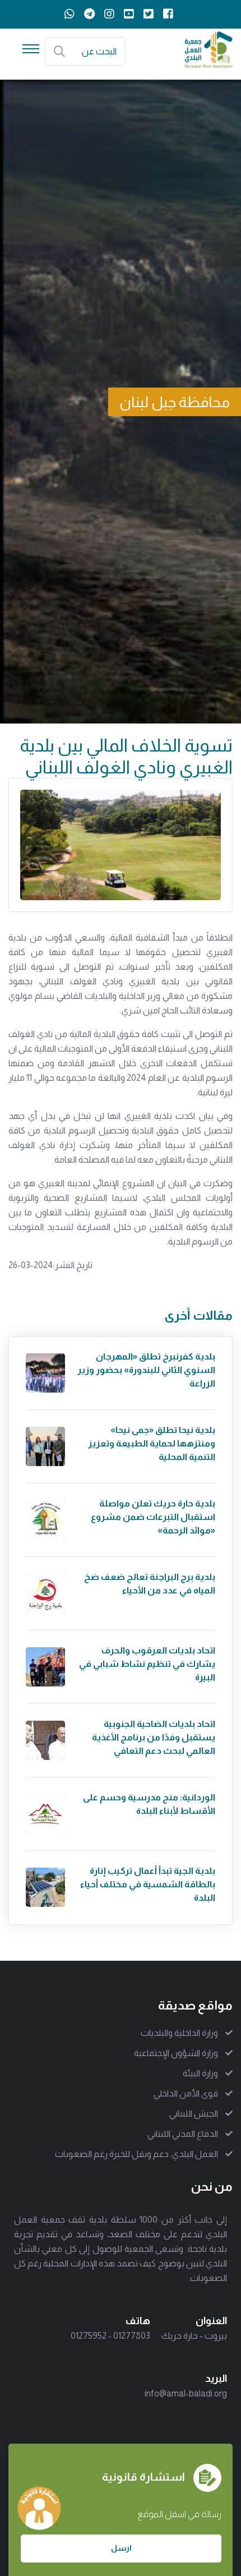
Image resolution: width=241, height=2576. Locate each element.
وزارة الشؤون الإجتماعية (176, 2053)
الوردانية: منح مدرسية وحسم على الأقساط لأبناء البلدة (149, 1804)
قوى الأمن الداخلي (186, 2093)
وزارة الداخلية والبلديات (179, 2033)
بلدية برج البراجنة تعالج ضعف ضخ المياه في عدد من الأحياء (150, 1584)
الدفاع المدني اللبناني (183, 2134)
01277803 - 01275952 (110, 2336)
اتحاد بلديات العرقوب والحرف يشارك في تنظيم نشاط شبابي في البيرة (147, 1664)
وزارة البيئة (200, 2073)
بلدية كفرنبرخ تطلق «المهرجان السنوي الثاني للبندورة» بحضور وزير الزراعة (146, 1370)
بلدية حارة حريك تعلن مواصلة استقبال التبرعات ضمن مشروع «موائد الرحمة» (153, 1517)
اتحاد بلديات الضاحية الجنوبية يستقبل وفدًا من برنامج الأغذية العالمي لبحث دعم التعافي (154, 1737)
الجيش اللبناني (194, 2114)
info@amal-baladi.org (186, 2393)
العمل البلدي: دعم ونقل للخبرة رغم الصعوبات (136, 2154)
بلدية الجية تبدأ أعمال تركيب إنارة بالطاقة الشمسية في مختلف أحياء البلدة (148, 1884)
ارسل (121, 2548)
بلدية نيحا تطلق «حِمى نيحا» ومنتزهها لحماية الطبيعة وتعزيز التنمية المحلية (152, 1443)
